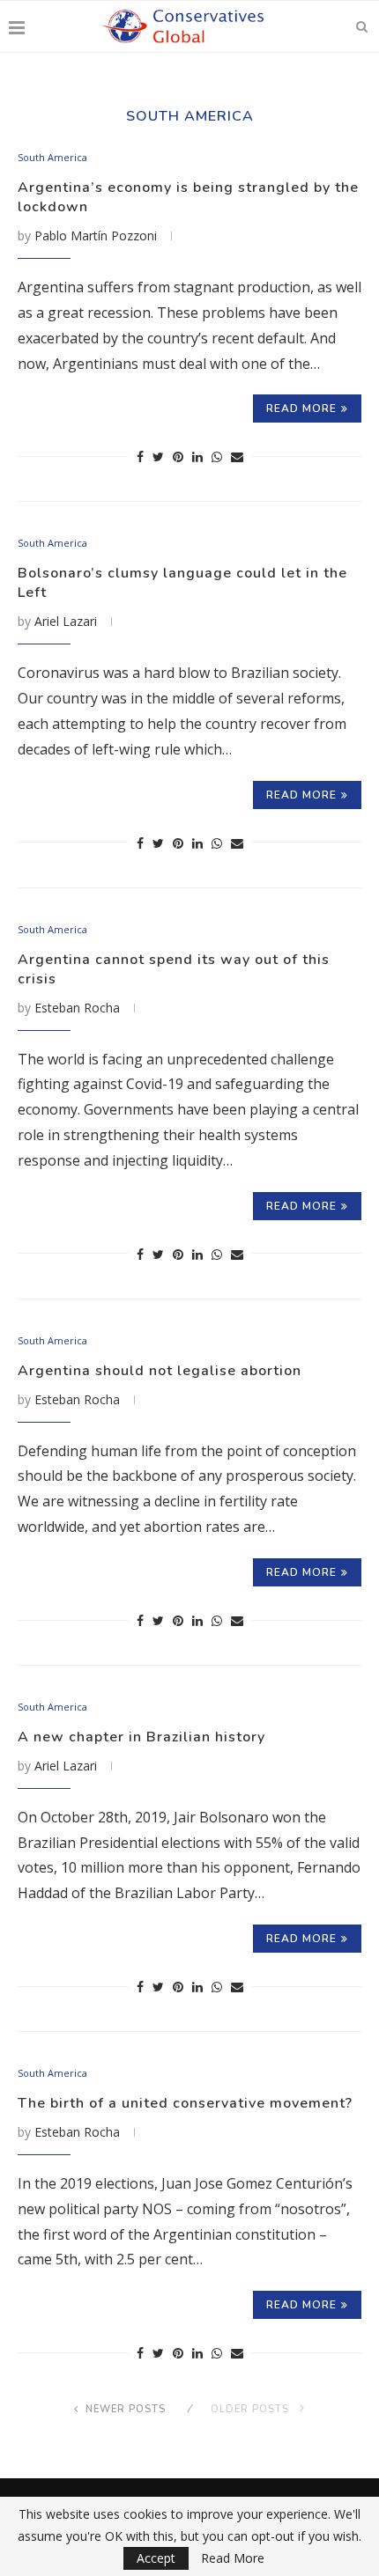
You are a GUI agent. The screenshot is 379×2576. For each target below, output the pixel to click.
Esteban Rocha (77, 1008)
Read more (301, 408)
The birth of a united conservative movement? (185, 2103)
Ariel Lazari (66, 621)
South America (52, 157)
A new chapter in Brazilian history (141, 1737)
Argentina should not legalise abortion (160, 1371)
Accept (156, 2558)
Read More (233, 2558)
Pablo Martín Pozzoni (96, 236)
